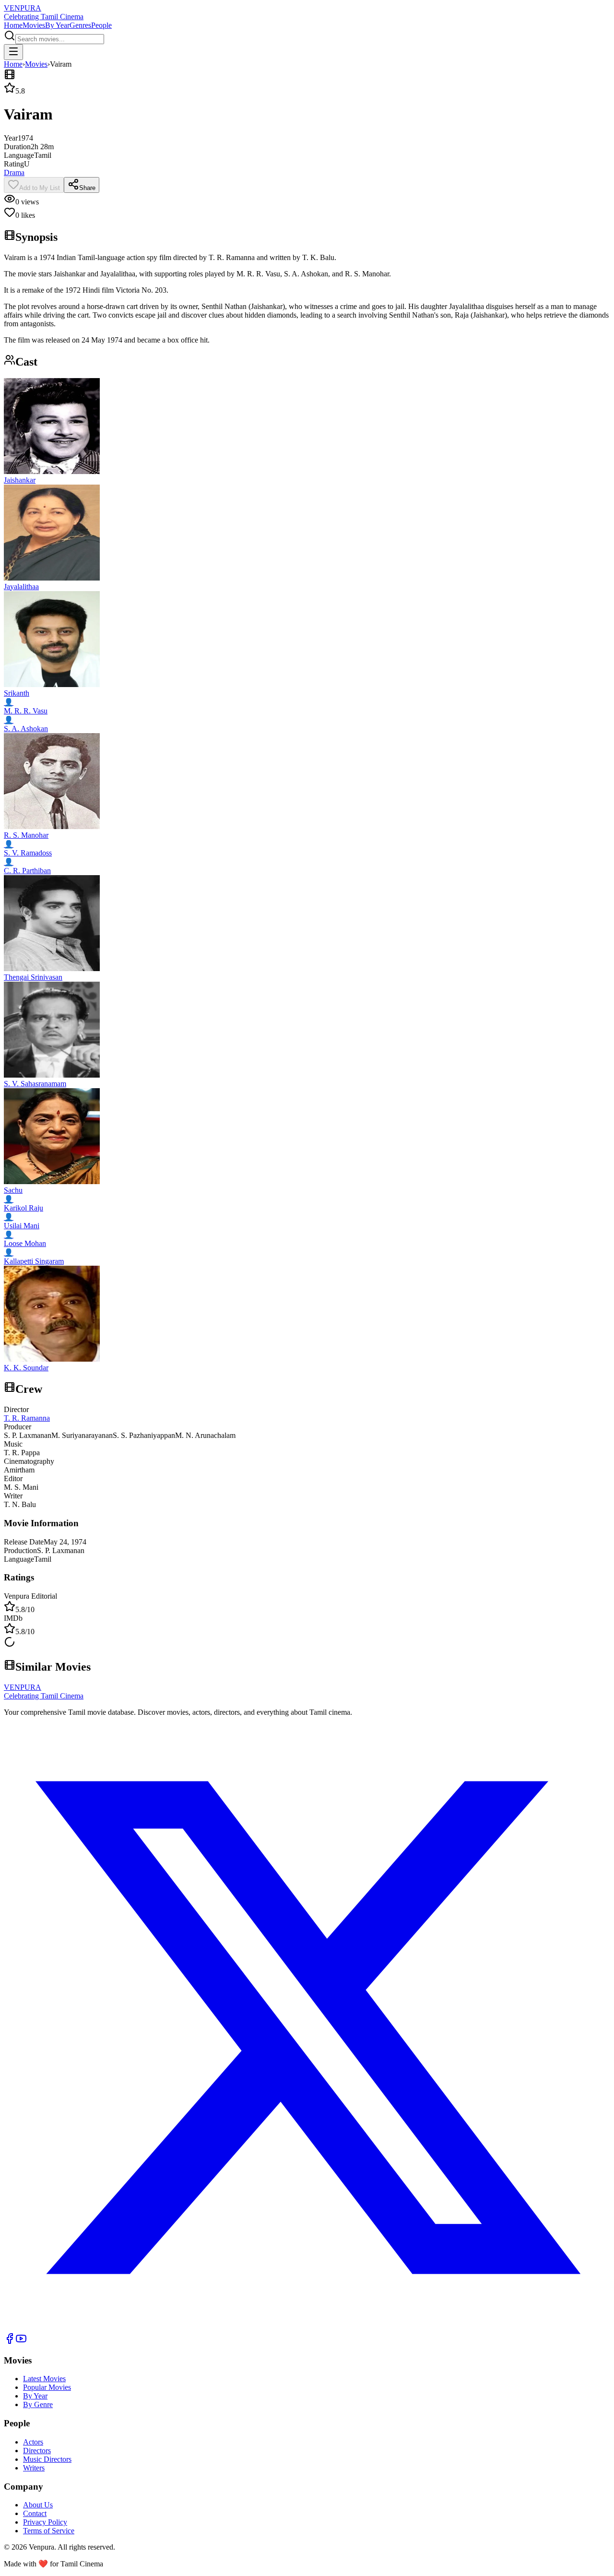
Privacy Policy (45, 2522)
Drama (14, 172)
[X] (307, 2328)
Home (13, 25)
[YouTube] (21, 2342)
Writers (34, 2468)
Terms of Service (49, 2531)
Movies (34, 25)
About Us (38, 2505)
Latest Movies (44, 2379)
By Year (57, 25)
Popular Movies (47, 2387)
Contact (35, 2513)
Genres (80, 25)
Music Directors (47, 2459)
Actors (33, 2442)
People (101, 25)
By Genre (38, 2404)
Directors (37, 2451)
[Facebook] (10, 2342)
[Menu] (13, 52)
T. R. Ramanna (27, 1418)
